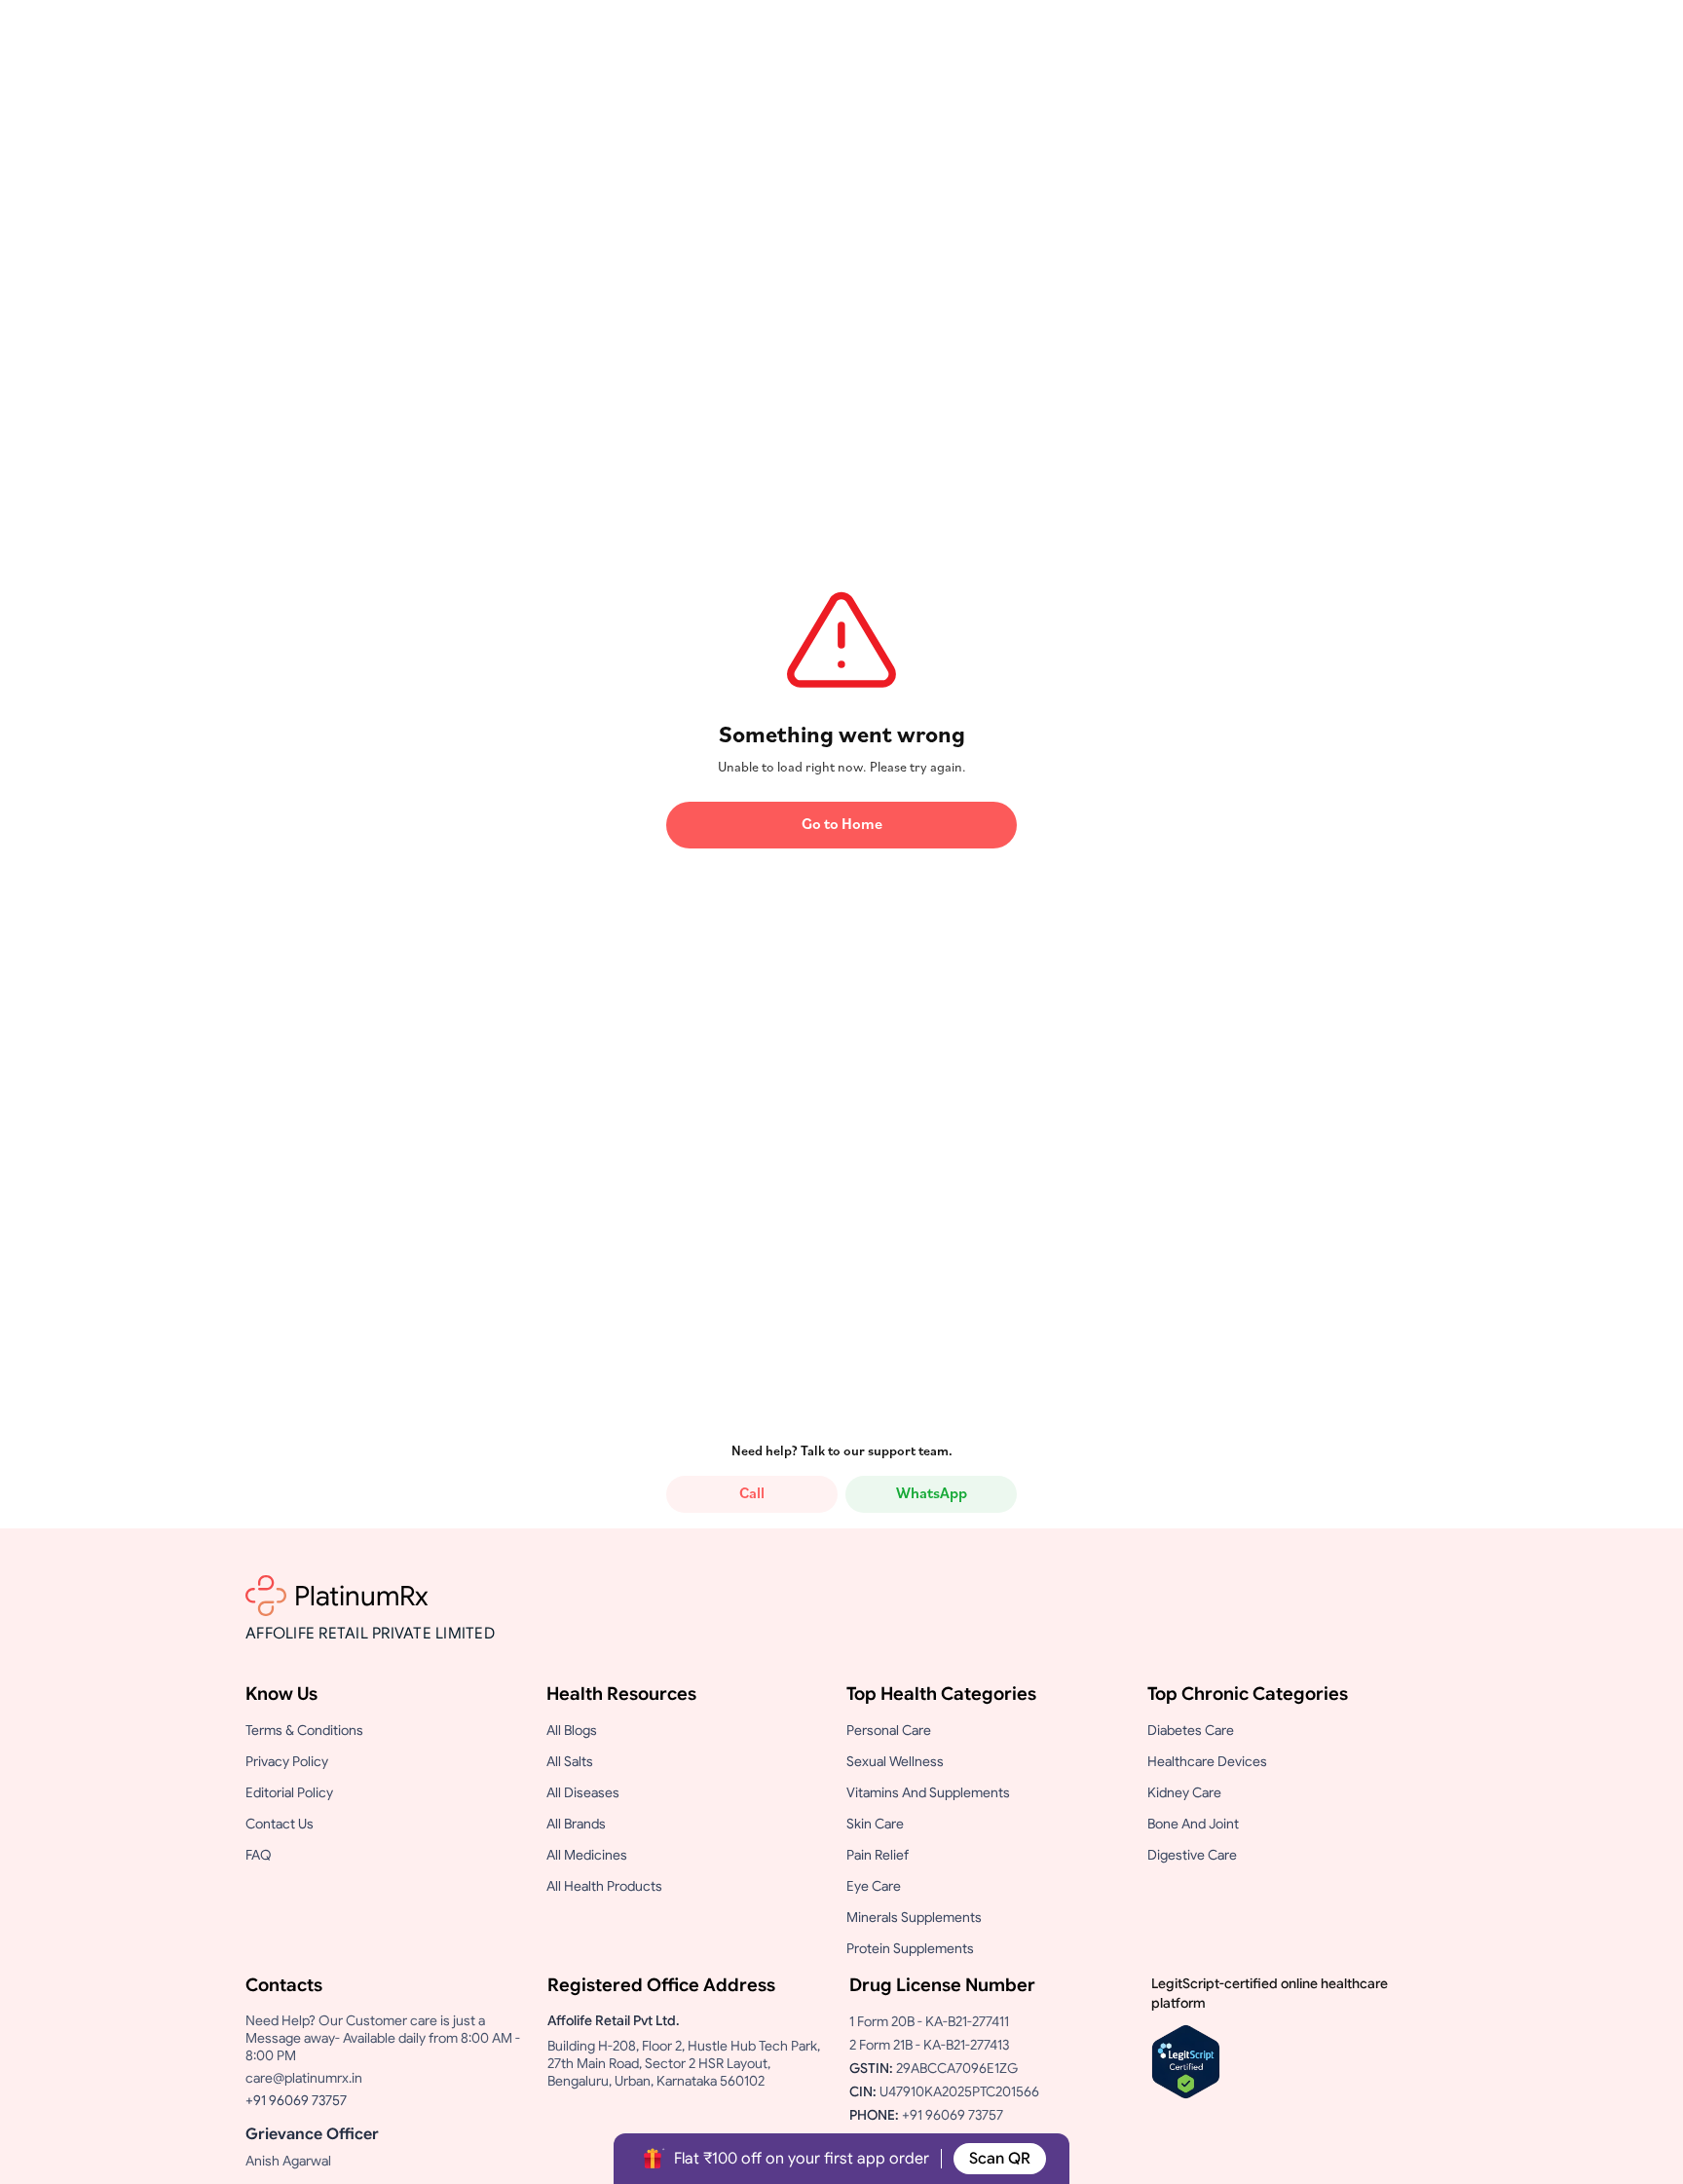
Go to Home (842, 825)
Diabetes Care (1191, 1730)
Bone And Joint (1193, 1824)
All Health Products (604, 1886)
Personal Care (889, 1730)
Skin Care (875, 1824)
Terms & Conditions (304, 1730)
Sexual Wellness (895, 1761)
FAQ (259, 1855)
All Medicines (587, 1855)
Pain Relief (878, 1855)
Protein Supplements (910, 1948)
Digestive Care (1192, 1855)
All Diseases (583, 1792)
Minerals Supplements (914, 1917)
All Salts (570, 1761)
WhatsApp (932, 1494)
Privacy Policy (287, 1761)
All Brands (576, 1824)
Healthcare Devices (1207, 1761)
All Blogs (572, 1730)
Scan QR (1000, 2159)
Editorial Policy (289, 1792)
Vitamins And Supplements (928, 1792)
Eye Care (874, 1886)
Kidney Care (1184, 1792)
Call (752, 1494)
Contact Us (280, 1824)
